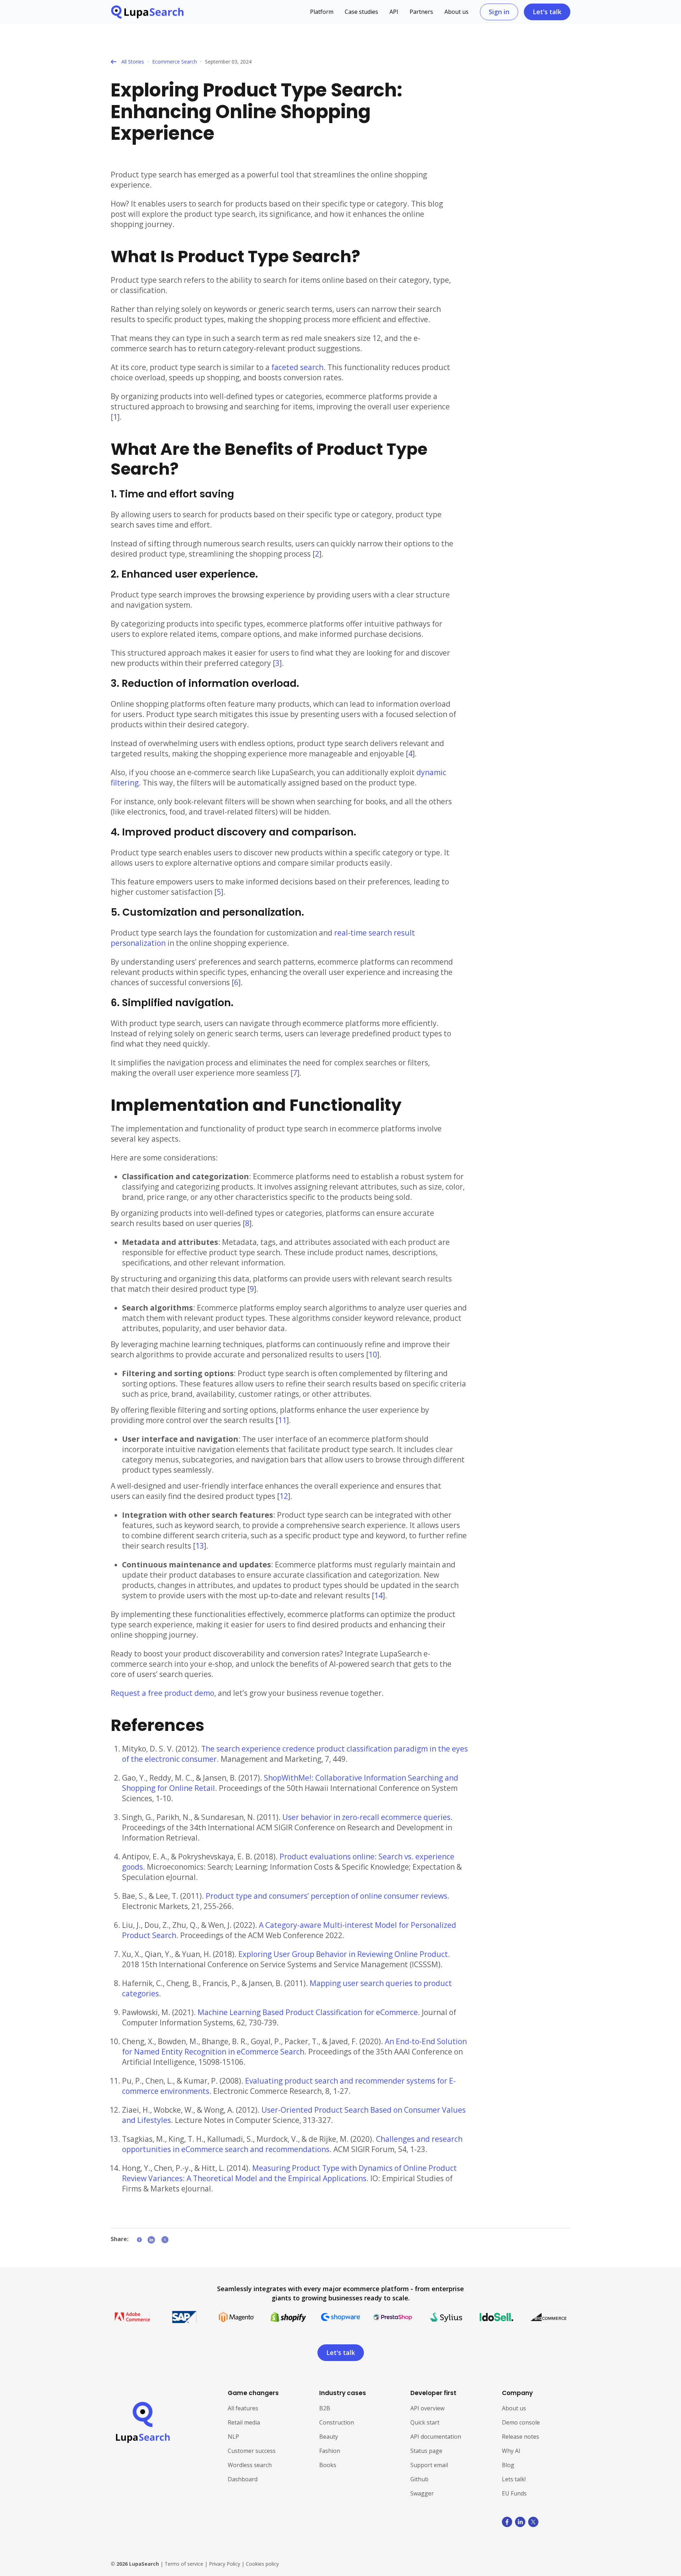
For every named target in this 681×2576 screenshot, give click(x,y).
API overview (427, 2408)
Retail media (244, 2422)
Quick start (425, 2422)
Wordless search (250, 2465)
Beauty (329, 2437)
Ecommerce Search (175, 62)
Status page (426, 2451)
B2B (325, 2408)
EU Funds (514, 2493)
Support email (429, 2465)
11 (282, 1420)
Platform (322, 12)
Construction (337, 2422)
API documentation (436, 2437)
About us (456, 12)
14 (378, 1595)
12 (284, 1496)
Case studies (361, 12)
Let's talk (547, 12)
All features (243, 2408)
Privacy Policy (225, 2564)
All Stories (133, 62)
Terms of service (184, 2564)
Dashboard (243, 2479)
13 (200, 1546)
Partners (421, 12)
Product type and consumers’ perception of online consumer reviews (326, 1896)
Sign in (499, 12)
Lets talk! (514, 2479)
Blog (508, 2465)
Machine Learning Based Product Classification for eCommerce (308, 2012)
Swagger (422, 2493)
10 (373, 1355)
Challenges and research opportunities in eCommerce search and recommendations (292, 2144)
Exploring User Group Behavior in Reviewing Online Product (343, 1954)
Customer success (252, 2451)
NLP (233, 2437)
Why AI (511, 2451)
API (394, 12)
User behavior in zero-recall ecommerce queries (366, 1817)
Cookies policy (262, 2564)
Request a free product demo (162, 1693)
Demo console (521, 2422)
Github (419, 2479)
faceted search (297, 367)
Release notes (521, 2437)
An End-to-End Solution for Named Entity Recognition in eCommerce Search (294, 2047)
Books (328, 2465)
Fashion (330, 2451)
